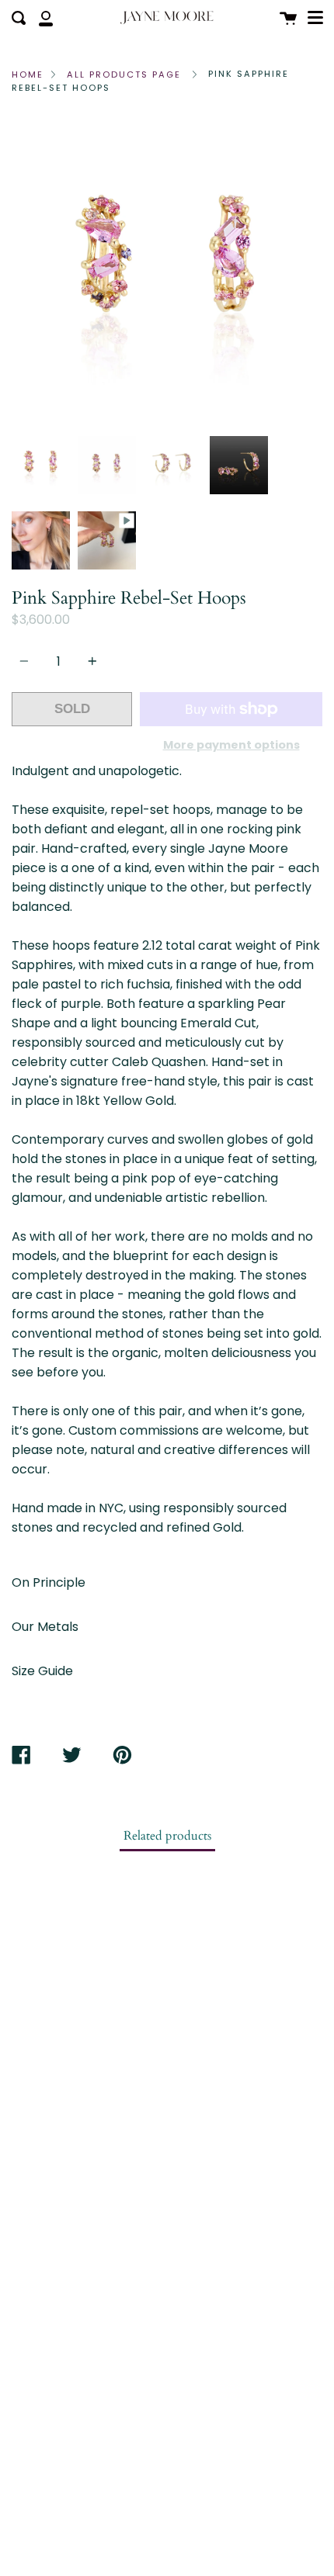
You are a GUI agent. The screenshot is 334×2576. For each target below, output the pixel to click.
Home (28, 74)
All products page (124, 74)
